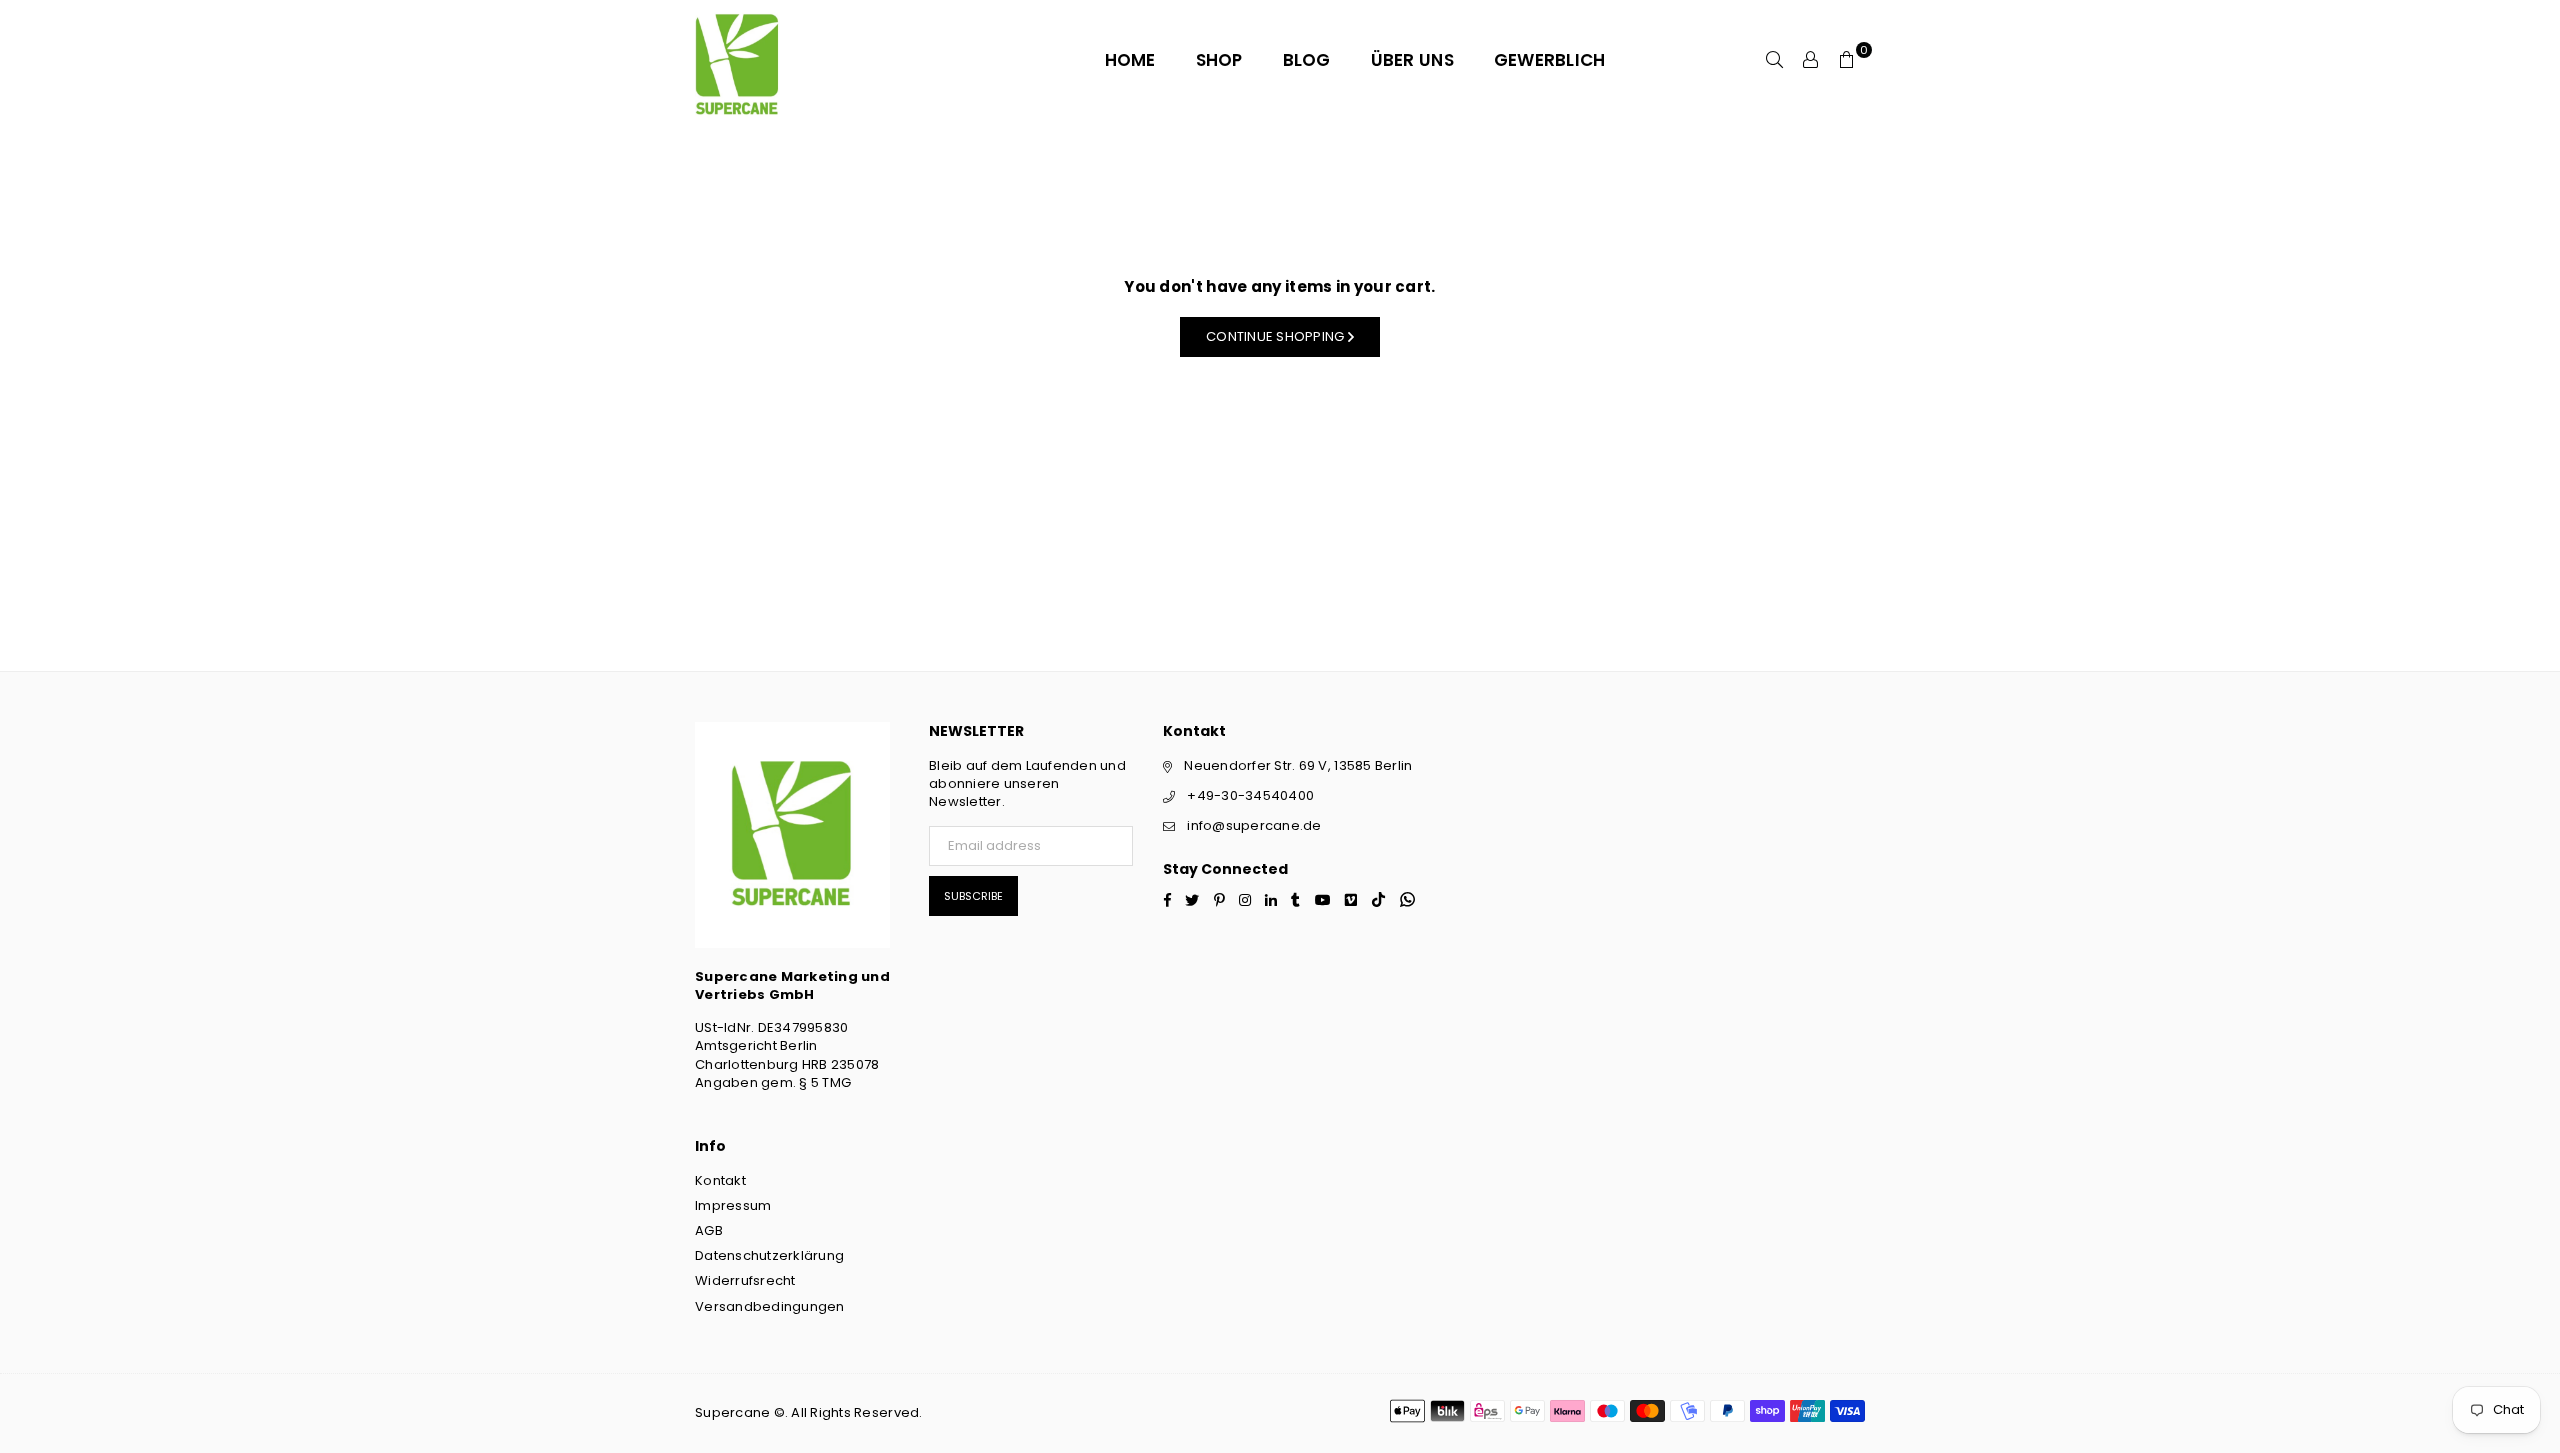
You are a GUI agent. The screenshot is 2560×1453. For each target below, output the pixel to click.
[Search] (1775, 60)
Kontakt (720, 1180)
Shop (1219, 60)
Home (1130, 60)
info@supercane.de (1254, 825)
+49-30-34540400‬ (1250, 795)
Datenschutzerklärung (769, 1255)
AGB (709, 1230)
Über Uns (1412, 60)
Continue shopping (1277, 336)
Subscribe (973, 896)
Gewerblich (1550, 60)
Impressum (733, 1205)
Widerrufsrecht (745, 1280)
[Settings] (1811, 60)
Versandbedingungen (770, 1306)
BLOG (1307, 60)
